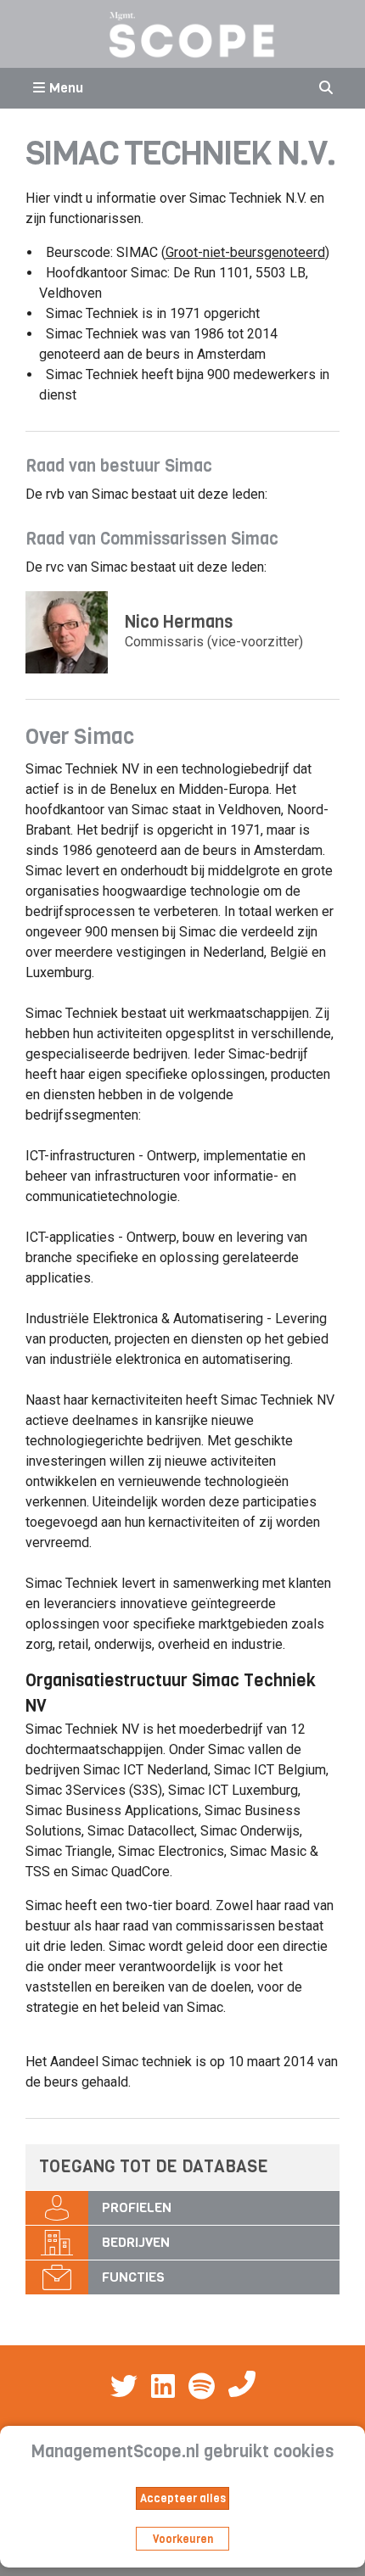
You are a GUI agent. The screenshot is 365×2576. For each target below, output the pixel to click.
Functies (133, 2277)
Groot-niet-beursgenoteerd (245, 252)
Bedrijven (136, 2242)
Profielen (137, 2207)
